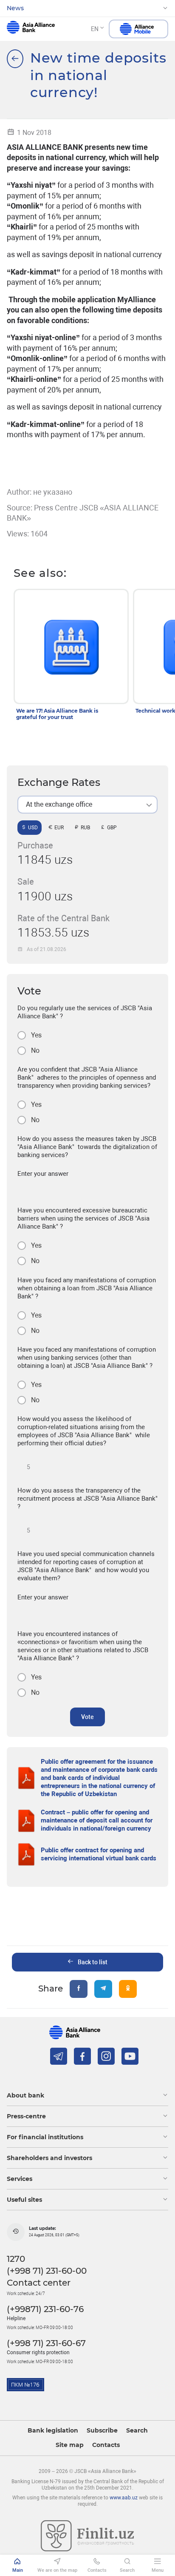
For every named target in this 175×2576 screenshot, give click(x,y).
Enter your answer (43, 1174)
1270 (16, 2259)
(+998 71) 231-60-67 (46, 2343)
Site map (70, 2445)
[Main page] (15, 59)
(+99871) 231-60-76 (45, 2309)
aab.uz (31, 29)
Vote (87, 1717)
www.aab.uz (124, 2498)
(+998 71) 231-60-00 (47, 2271)
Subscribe (102, 2431)
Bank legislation (53, 2431)
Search (137, 2431)
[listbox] (87, 805)
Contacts (106, 2445)
